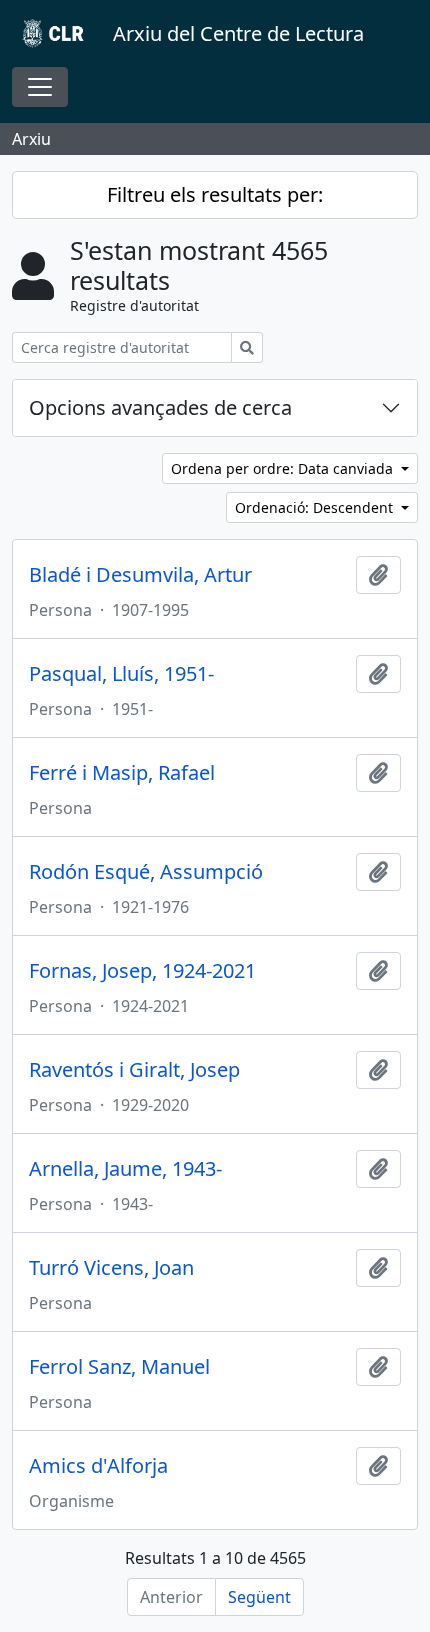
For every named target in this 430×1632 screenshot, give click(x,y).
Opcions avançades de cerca (160, 407)
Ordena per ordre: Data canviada (284, 468)
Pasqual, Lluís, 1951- (121, 674)
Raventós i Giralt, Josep (134, 1070)
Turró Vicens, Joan (111, 1268)
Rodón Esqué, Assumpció (146, 872)
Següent (259, 1597)
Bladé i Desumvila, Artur (140, 575)
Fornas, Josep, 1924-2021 (142, 971)
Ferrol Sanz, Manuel (119, 1367)
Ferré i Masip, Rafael (122, 773)
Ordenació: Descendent (316, 507)
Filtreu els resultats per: (215, 194)
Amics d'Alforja (98, 1466)
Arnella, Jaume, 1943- (125, 1169)
